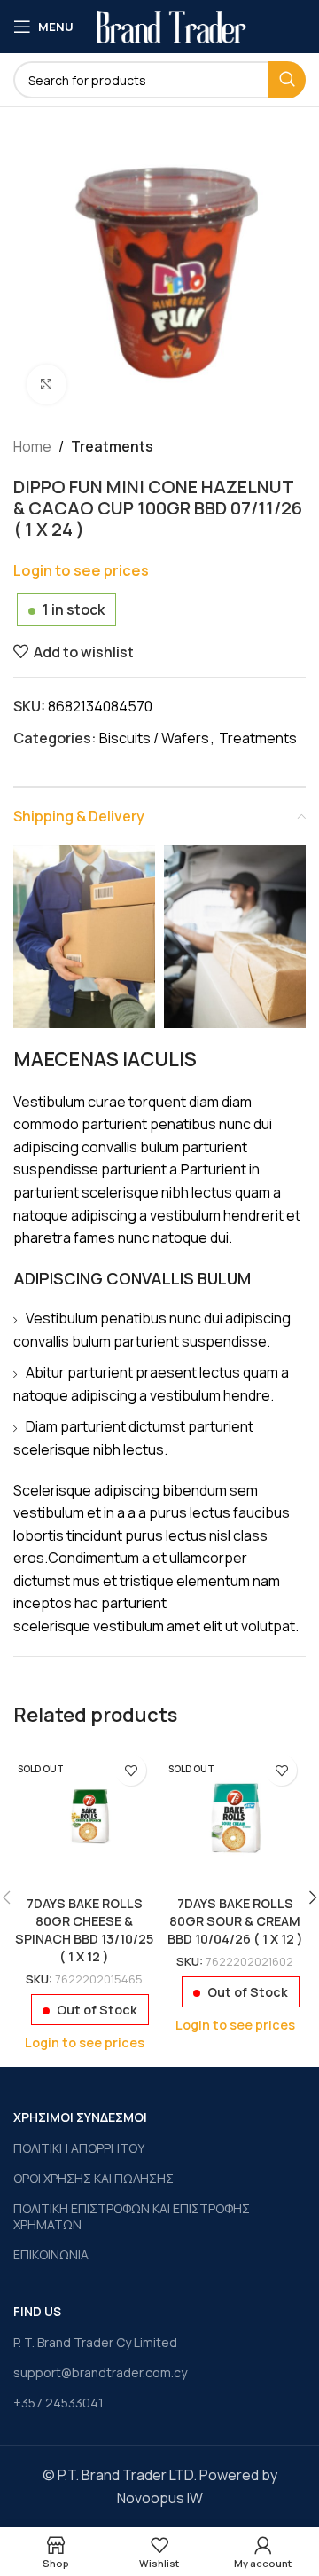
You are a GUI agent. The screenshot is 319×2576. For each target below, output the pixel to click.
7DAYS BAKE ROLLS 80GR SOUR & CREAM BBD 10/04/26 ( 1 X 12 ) (235, 1921)
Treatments (112, 446)
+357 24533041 (58, 2403)
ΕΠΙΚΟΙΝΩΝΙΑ (51, 2254)
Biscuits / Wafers (154, 738)
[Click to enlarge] (47, 385)
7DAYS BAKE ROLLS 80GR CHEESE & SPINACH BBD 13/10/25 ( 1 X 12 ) (84, 1930)
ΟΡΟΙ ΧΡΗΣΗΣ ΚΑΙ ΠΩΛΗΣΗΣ (93, 2178)
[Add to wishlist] (131, 1770)
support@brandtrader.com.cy (100, 2372)
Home (32, 446)
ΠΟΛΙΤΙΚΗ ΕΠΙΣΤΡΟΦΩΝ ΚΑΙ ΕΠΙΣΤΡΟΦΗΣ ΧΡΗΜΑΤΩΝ (132, 2216)
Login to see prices (81, 570)
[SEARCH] (287, 80)
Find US (37, 2311)
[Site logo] (171, 25)
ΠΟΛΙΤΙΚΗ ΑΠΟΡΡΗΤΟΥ (79, 2148)
